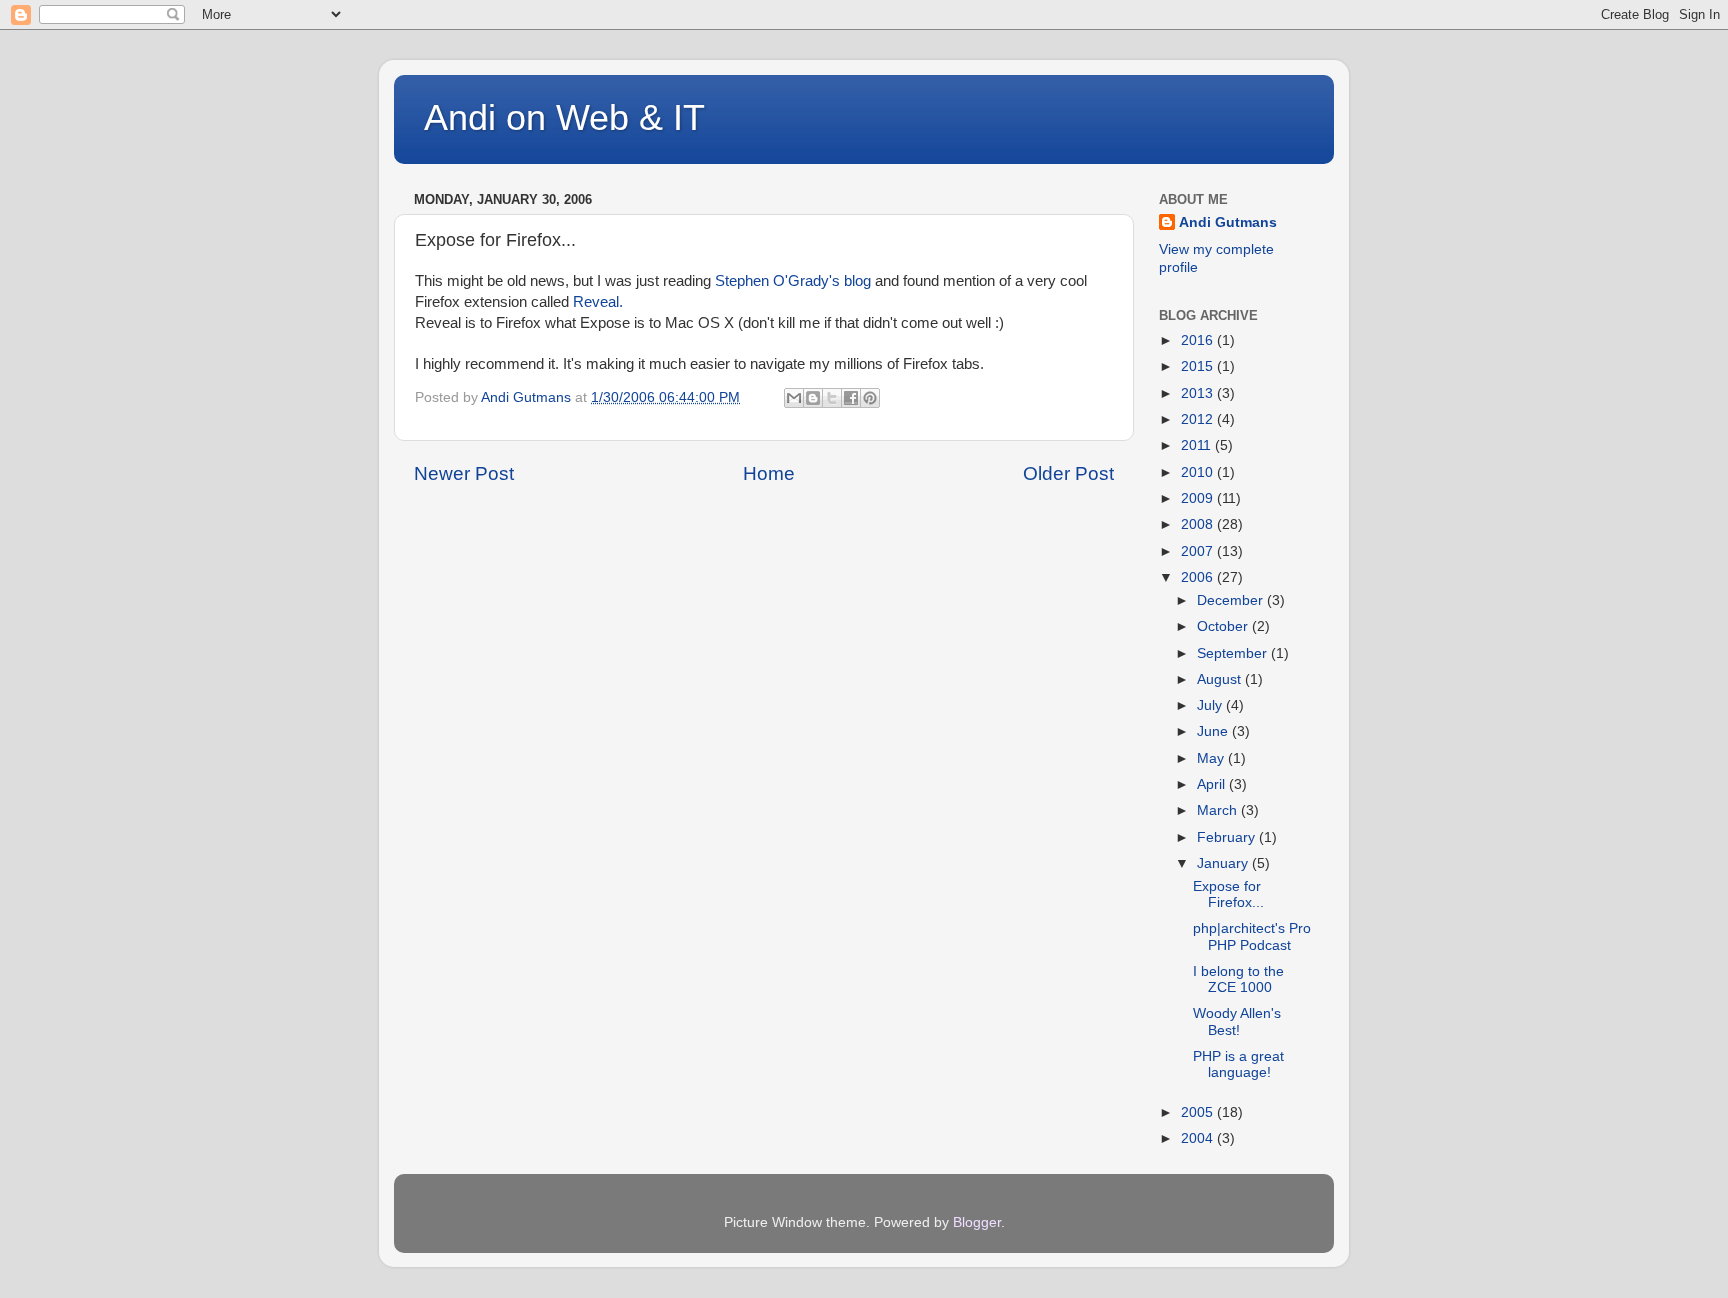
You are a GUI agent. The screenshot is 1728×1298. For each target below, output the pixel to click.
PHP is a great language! (1238, 1064)
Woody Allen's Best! (1237, 1021)
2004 (1199, 1138)
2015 (1199, 366)
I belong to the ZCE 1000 (1238, 979)
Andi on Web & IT (564, 117)
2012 (1199, 419)
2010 (1199, 472)
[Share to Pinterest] (870, 398)
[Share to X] (832, 398)
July (1211, 705)
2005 (1199, 1112)
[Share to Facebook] (851, 398)
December (1232, 600)
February (1228, 837)
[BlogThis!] (813, 398)
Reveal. (598, 302)
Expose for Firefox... (1228, 894)
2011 (1198, 445)
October (1224, 626)
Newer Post (464, 473)
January (1224, 863)
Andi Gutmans (1228, 222)
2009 (1199, 498)
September (1234, 653)
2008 (1199, 524)
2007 (1199, 551)
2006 (1199, 577)
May (1212, 758)
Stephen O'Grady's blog (793, 281)
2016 (1199, 340)
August (1221, 679)
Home (769, 473)
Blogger (977, 1222)
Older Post (1068, 473)
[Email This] (794, 398)
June (1214, 731)
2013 (1199, 393)
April (1213, 784)
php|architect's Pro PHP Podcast (1252, 936)
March (1219, 810)
